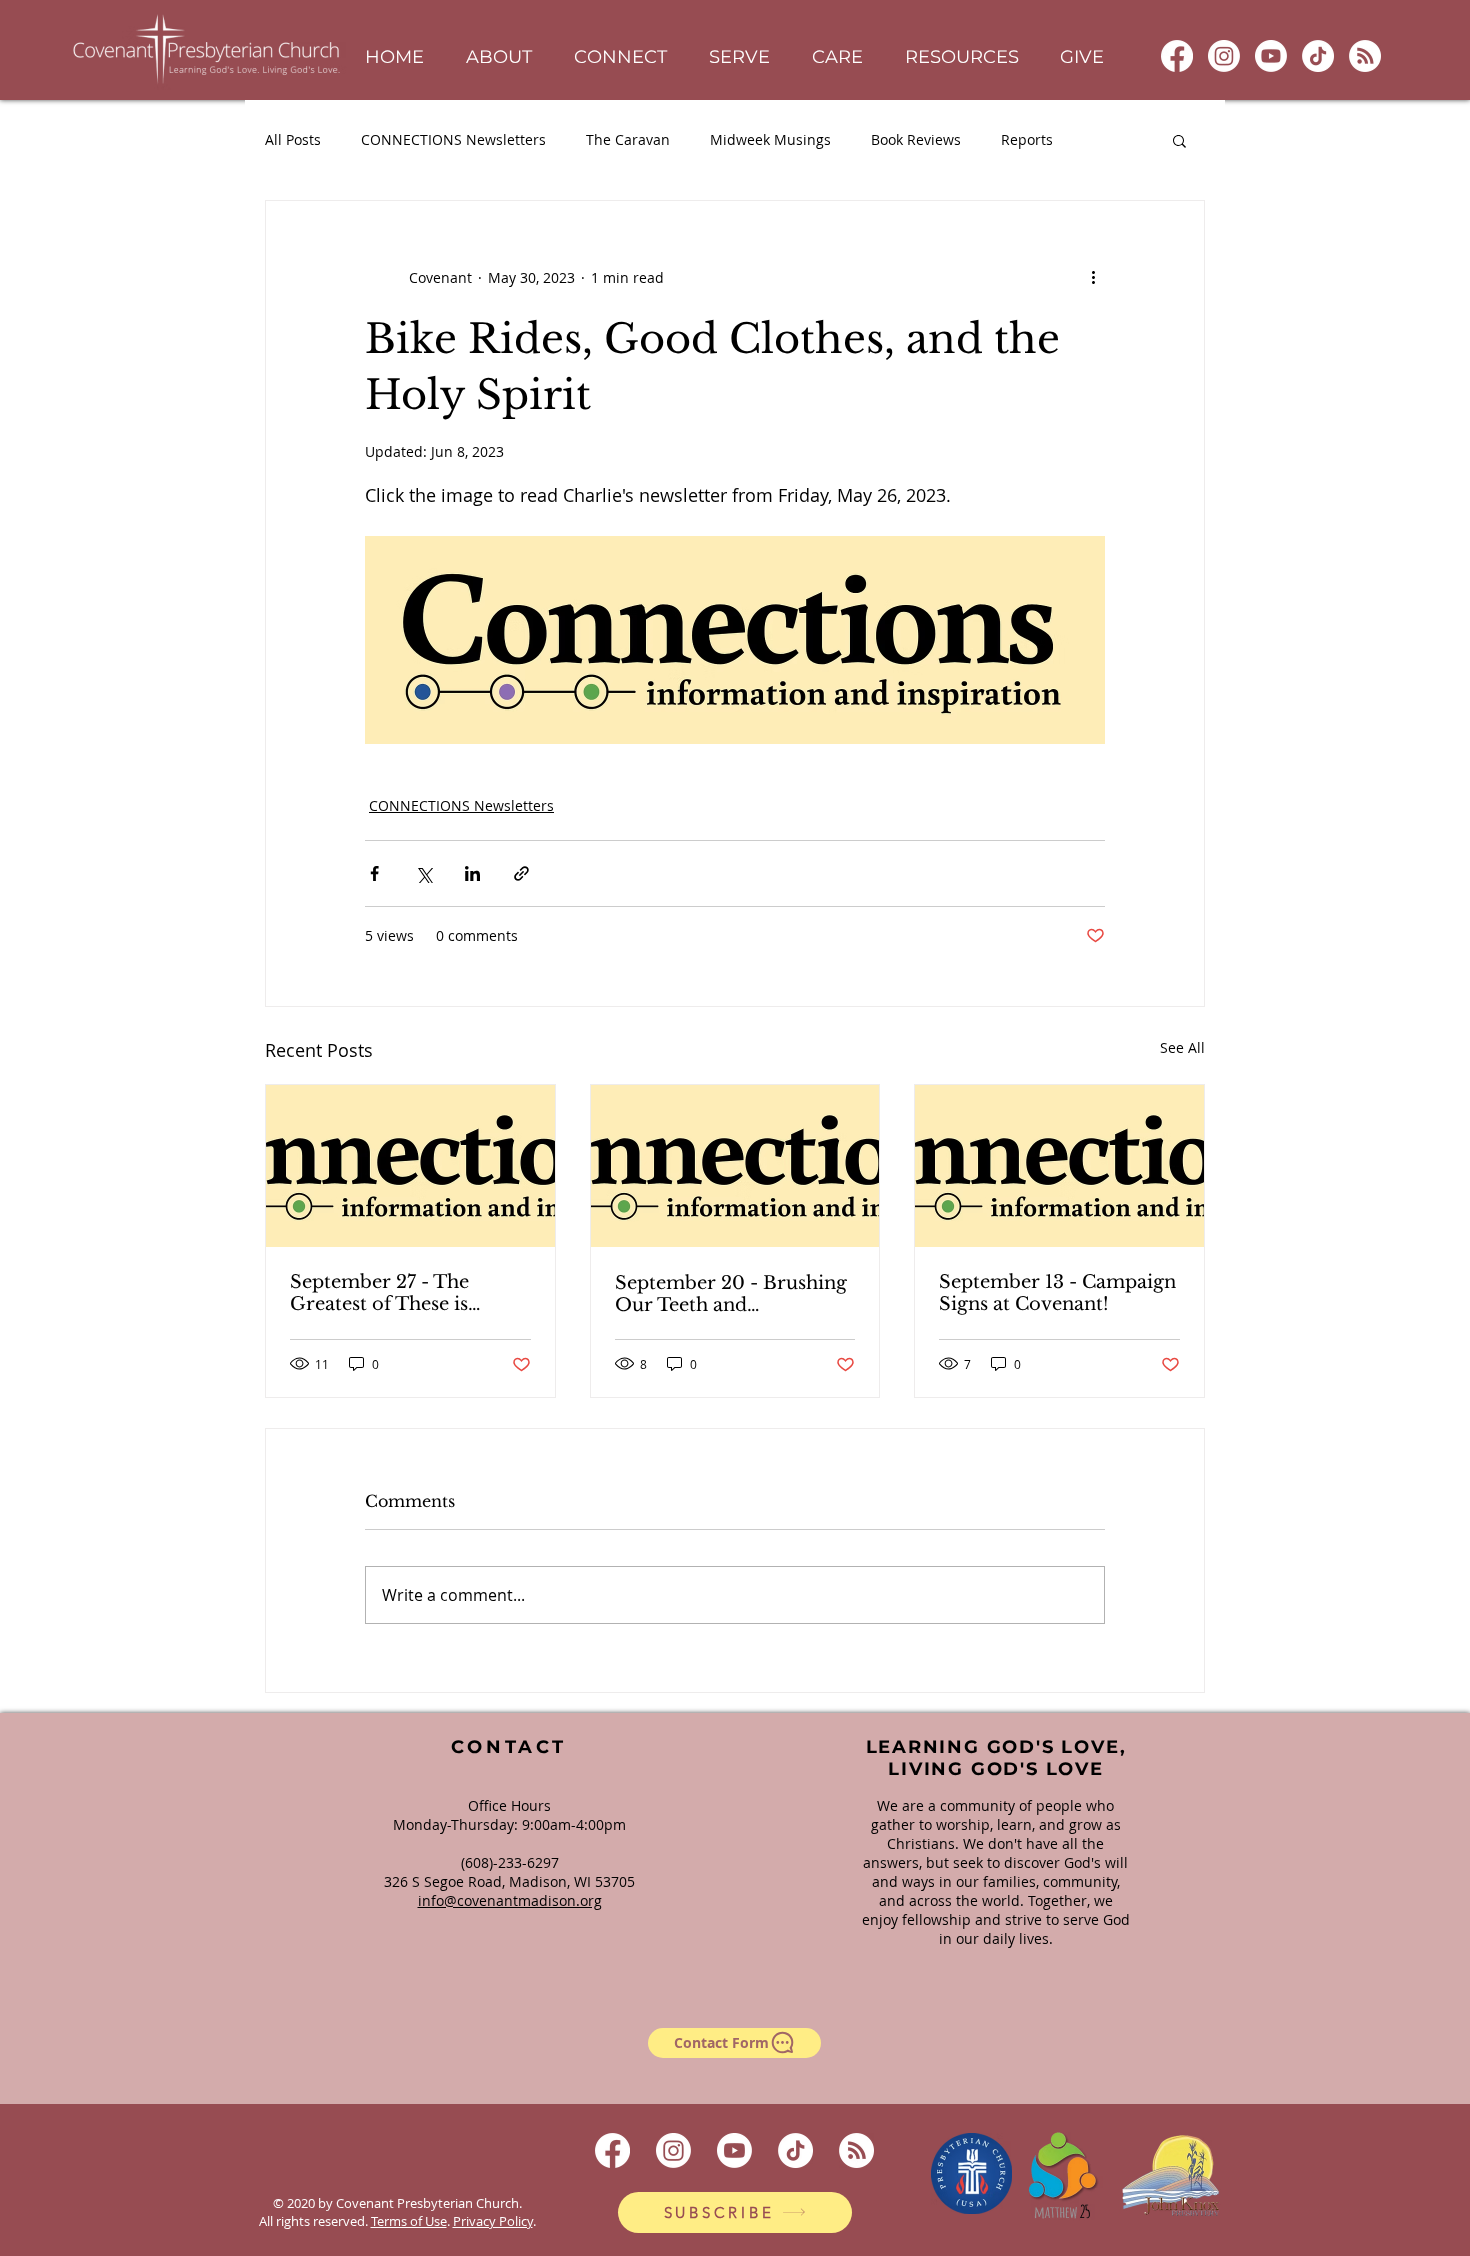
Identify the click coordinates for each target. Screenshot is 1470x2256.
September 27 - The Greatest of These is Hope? (379, 1293)
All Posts (293, 139)
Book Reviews (916, 139)
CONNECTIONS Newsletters (453, 139)
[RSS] (1365, 56)
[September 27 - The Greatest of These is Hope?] (410, 1166)
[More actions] (1093, 277)
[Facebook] (1177, 56)
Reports (1027, 139)
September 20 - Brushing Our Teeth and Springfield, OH (731, 1294)
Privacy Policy (493, 2221)
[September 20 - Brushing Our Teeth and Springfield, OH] (735, 1166)
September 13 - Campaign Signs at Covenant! (1057, 1293)
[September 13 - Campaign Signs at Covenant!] (1059, 1166)
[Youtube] (1271, 56)
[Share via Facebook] (374, 873)
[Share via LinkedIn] (472, 873)
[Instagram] (1224, 56)
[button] (499, 57)
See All (1182, 1047)
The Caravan (628, 139)
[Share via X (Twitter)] (423, 873)
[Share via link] (521, 873)
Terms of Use (409, 2221)
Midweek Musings (770, 139)
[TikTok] (1318, 56)
